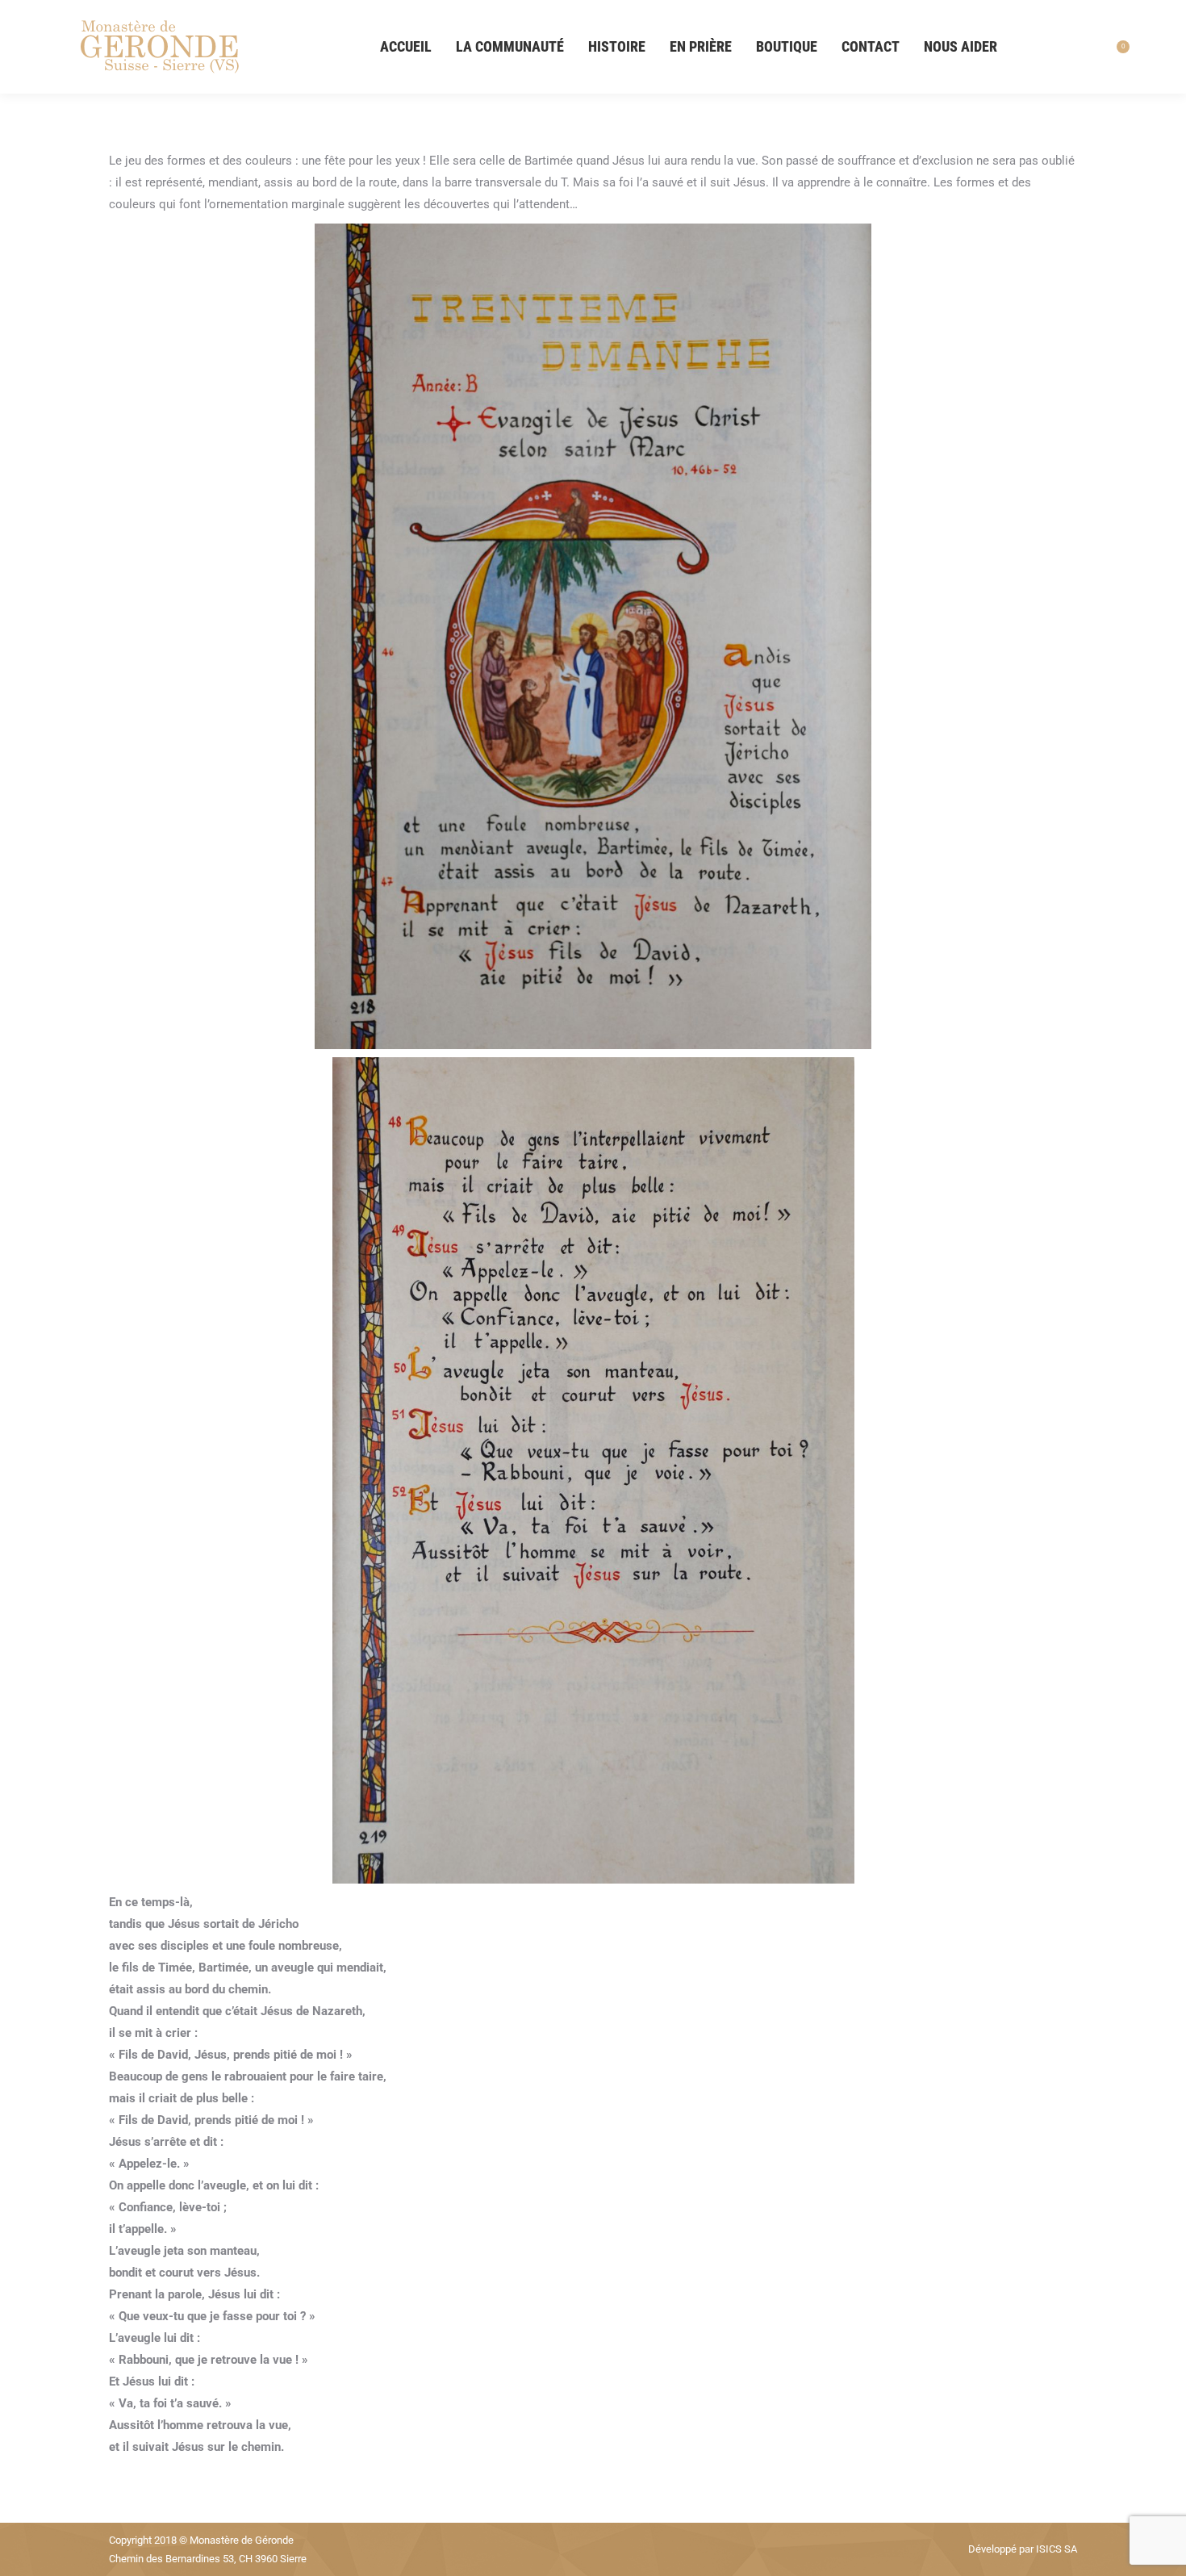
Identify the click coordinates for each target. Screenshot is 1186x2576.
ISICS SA (1057, 2549)
